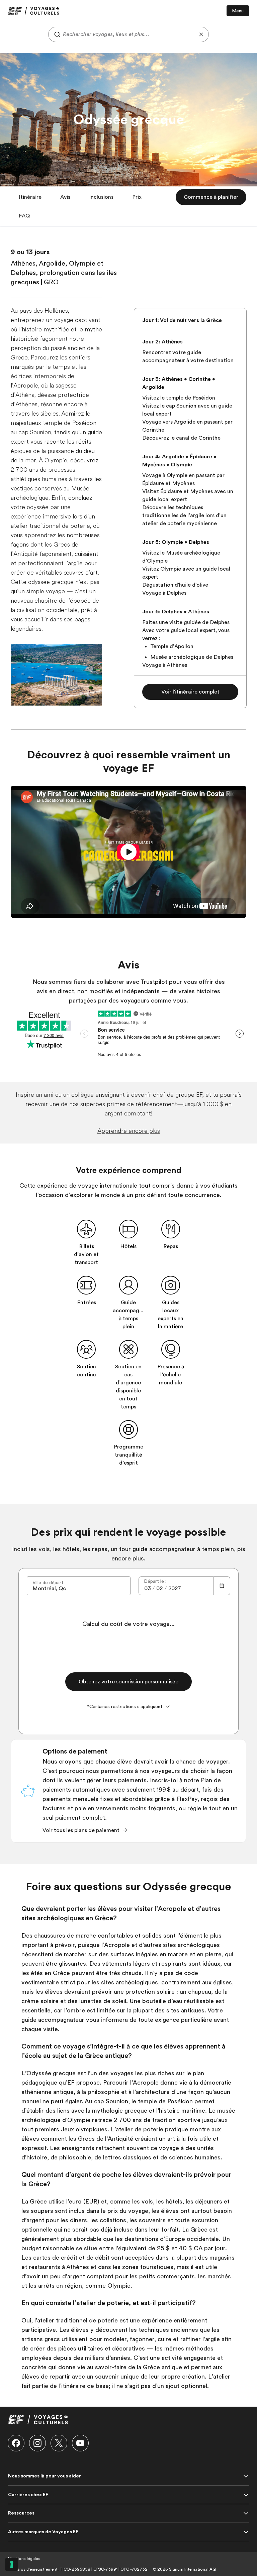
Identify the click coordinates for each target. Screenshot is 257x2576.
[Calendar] (222, 1586)
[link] (34, 11)
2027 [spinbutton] (175, 1588)
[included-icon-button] (86, 1229)
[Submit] (56, 34)
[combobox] (128, 34)
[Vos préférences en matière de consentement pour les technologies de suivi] (12, 2564)
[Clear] (201, 34)
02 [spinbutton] (159, 1588)
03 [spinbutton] (148, 1588)
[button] (30, 197)
